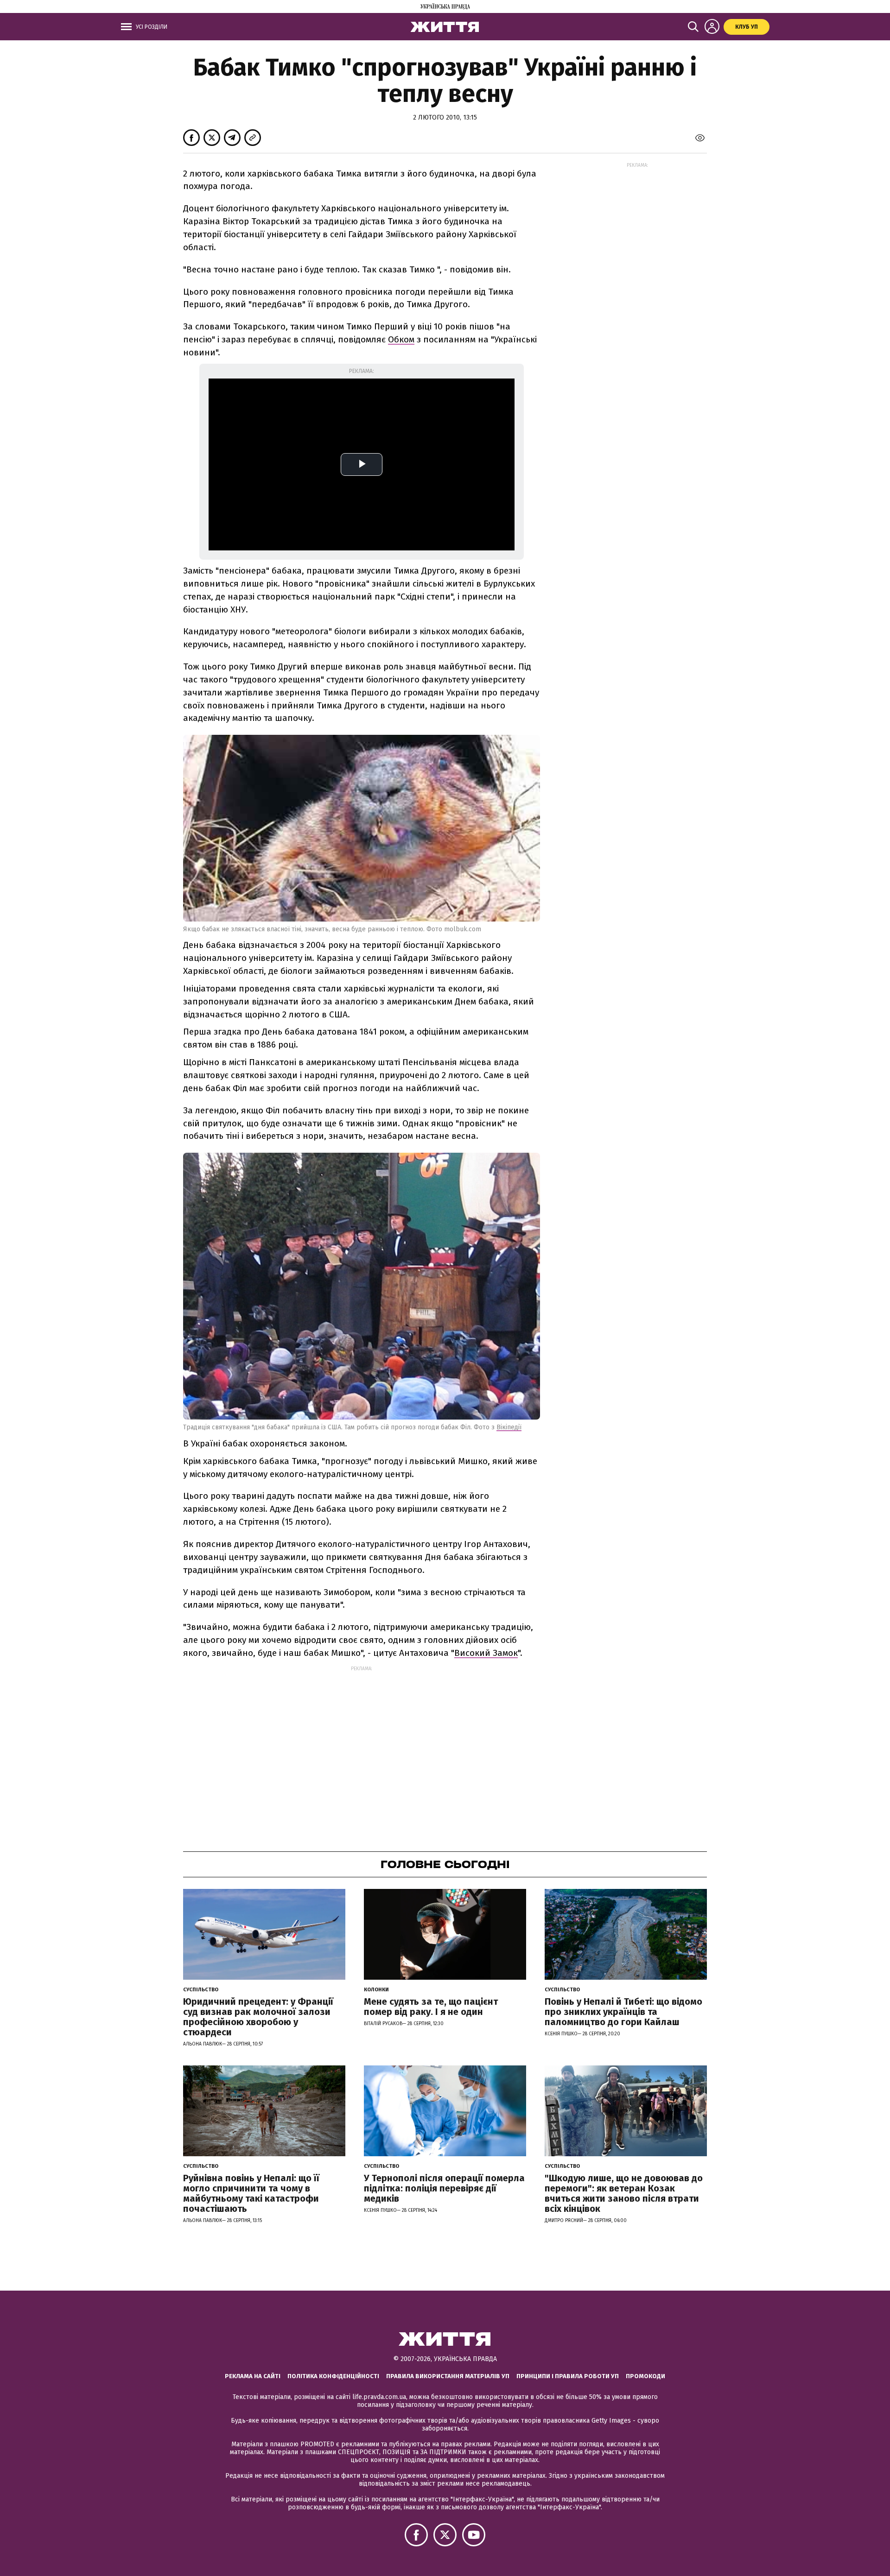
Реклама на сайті (253, 2376)
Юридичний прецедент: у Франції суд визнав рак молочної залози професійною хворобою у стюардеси (258, 2017)
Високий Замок (486, 1653)
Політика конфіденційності (333, 2376)
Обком (401, 339)
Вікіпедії (509, 1427)
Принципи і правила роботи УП (568, 2376)
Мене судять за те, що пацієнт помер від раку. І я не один (431, 2007)
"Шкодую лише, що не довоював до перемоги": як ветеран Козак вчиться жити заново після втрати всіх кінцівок (624, 2193)
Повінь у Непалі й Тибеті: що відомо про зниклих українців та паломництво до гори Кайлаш (623, 2012)
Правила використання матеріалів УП (448, 2376)
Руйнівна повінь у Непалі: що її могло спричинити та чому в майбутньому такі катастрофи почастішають (251, 2193)
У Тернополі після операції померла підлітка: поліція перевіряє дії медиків (444, 2188)
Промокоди (645, 2376)
